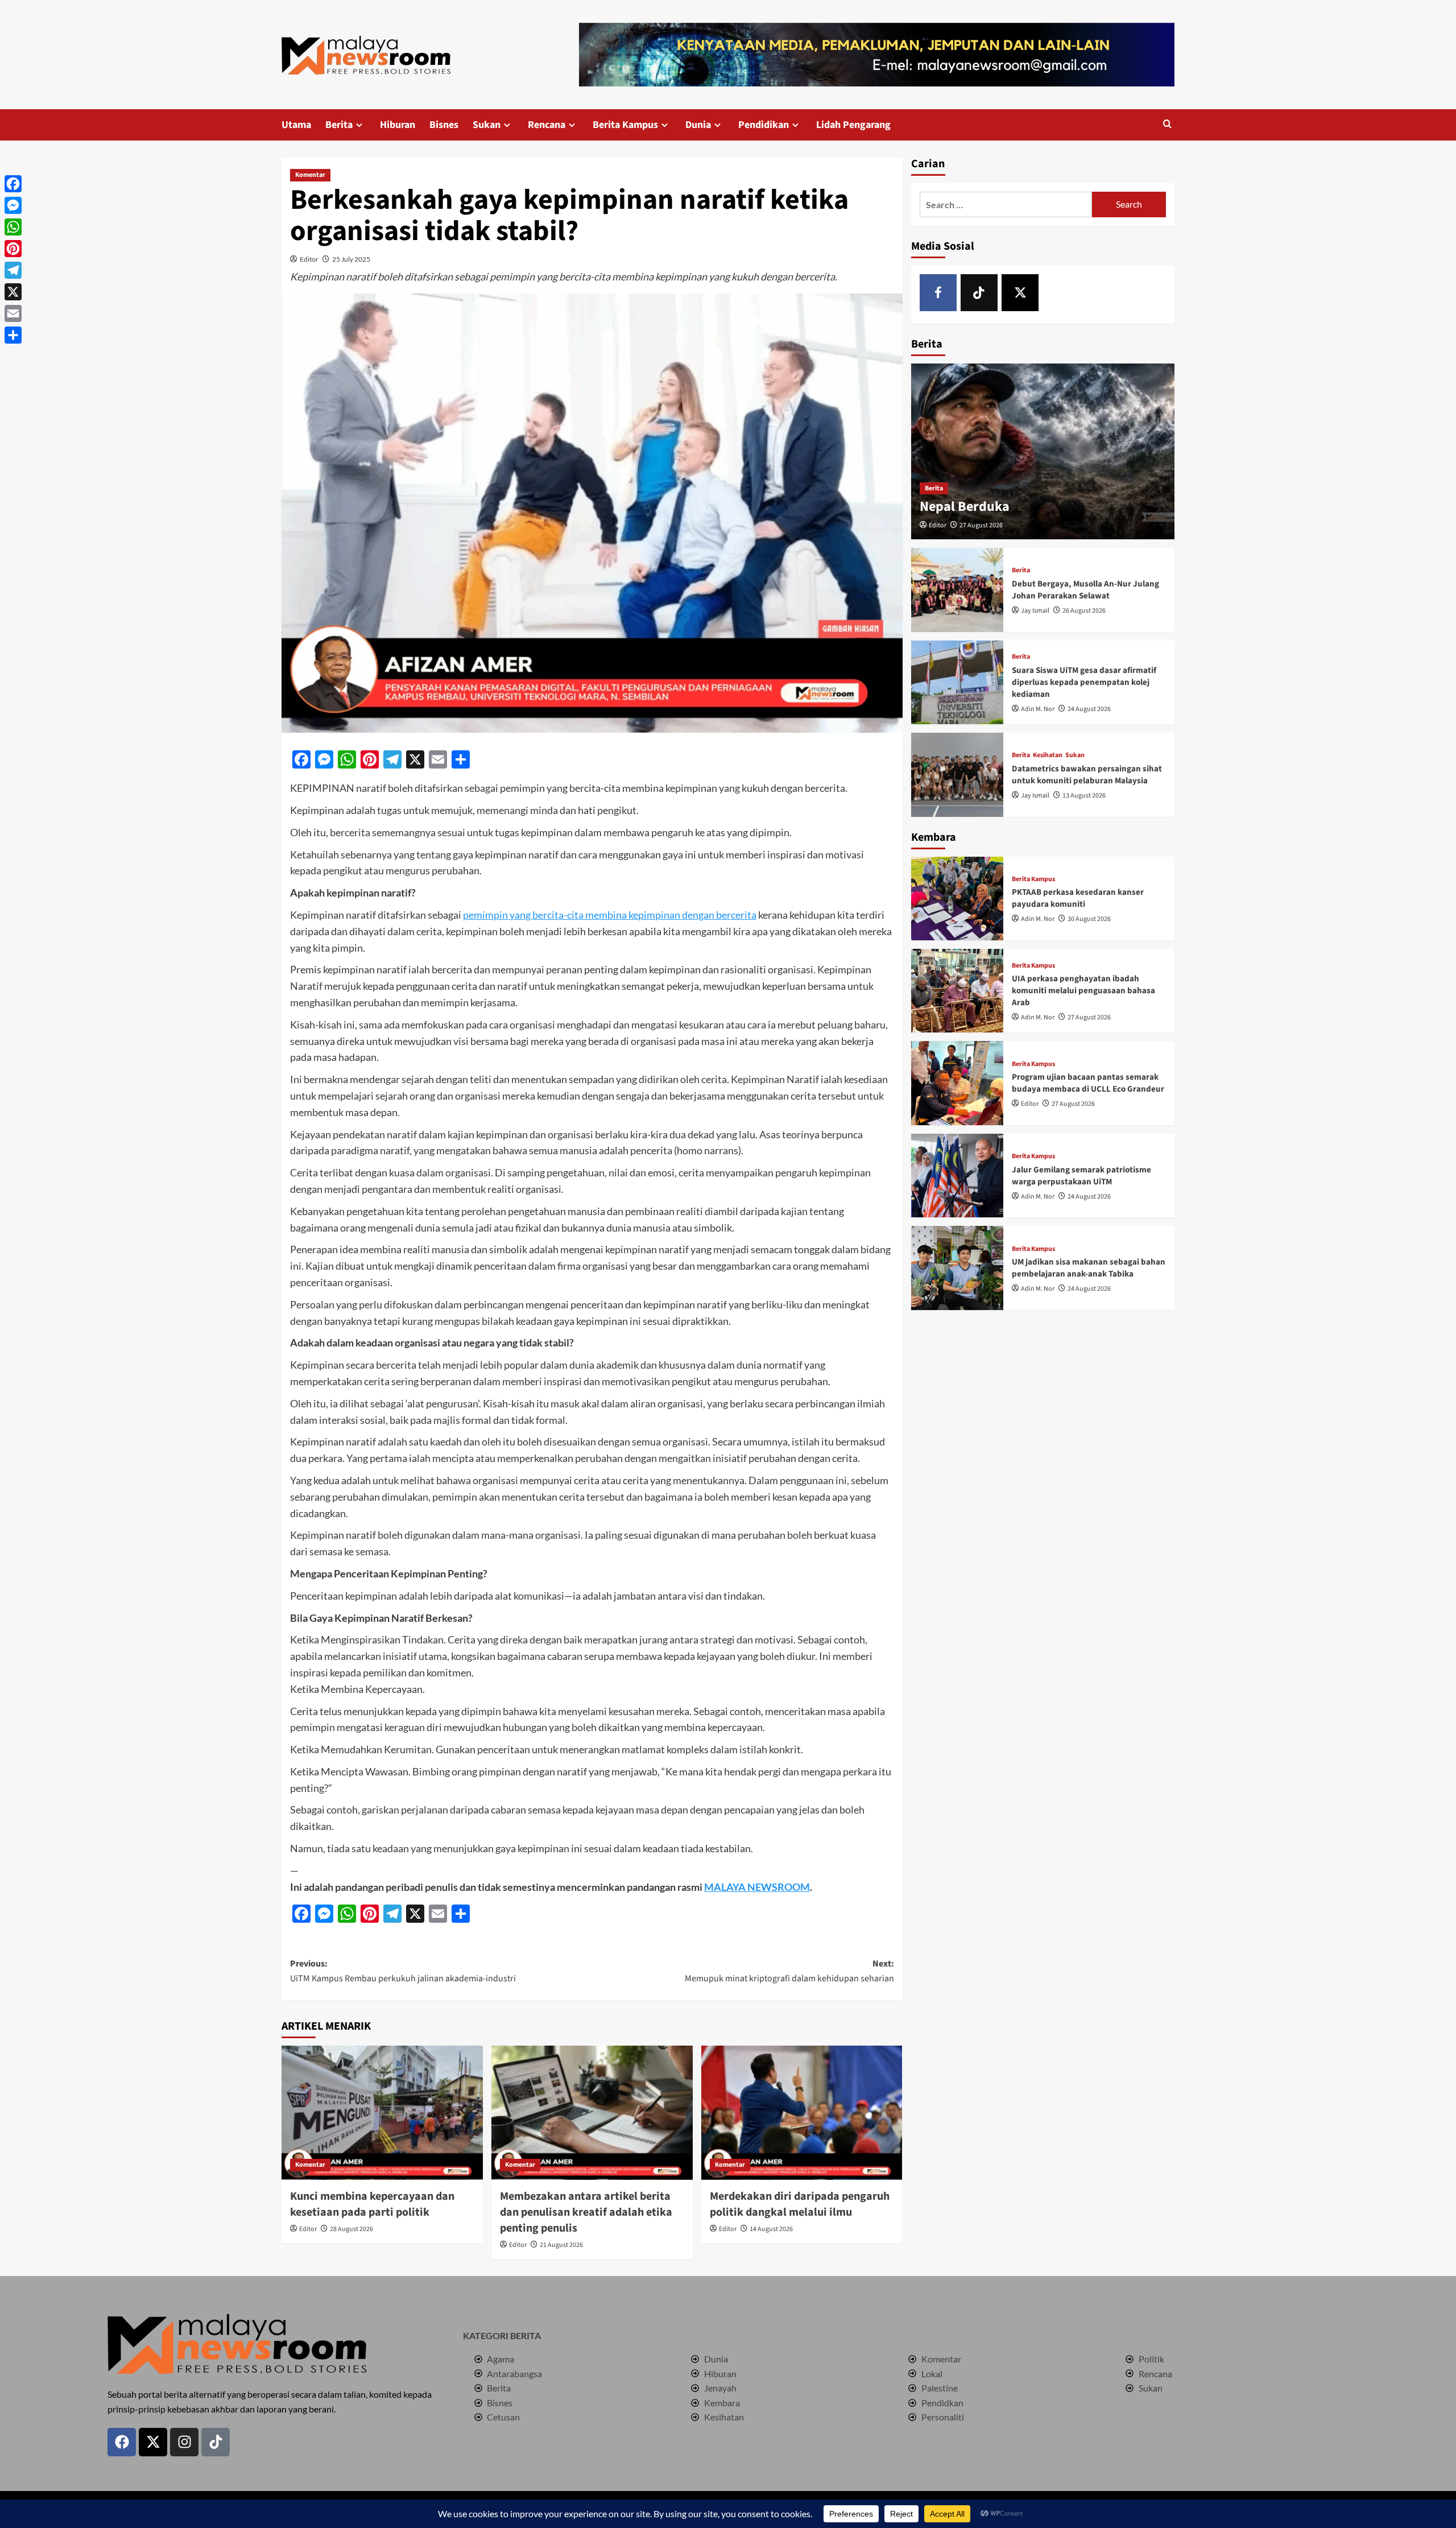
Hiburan (398, 125)
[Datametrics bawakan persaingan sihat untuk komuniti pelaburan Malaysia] (957, 774)
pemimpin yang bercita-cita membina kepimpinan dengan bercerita (610, 915)
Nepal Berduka (965, 507)
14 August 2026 (771, 2229)
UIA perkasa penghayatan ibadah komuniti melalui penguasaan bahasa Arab (1083, 991)
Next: (789, 1971)
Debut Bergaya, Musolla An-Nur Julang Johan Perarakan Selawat (1085, 590)
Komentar (310, 175)
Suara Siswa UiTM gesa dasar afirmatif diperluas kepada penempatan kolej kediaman (1084, 682)
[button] (1167, 125)
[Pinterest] (13, 249)
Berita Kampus (625, 125)
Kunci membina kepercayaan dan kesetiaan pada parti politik (372, 2204)
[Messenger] (13, 205)
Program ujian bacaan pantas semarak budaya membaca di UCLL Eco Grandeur (1088, 1083)
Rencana (547, 125)
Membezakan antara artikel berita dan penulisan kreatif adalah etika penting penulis (586, 2212)
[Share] (13, 335)
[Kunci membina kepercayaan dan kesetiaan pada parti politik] (382, 2113)
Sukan (487, 125)
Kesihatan (1048, 755)
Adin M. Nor (1038, 709)
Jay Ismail (1035, 611)
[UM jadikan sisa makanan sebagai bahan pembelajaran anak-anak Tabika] (957, 1268)
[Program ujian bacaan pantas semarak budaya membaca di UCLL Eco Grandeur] (957, 1083)
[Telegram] (13, 270)
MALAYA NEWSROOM (757, 1887)
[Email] (13, 313)
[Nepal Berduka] (1043, 451)
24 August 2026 (1089, 709)
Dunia (698, 125)
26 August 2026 (1084, 611)
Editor (309, 259)
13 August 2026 (1084, 796)
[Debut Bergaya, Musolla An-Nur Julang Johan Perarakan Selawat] (957, 590)
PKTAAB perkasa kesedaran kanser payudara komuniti (1078, 898)
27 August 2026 (981, 525)
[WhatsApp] (13, 227)
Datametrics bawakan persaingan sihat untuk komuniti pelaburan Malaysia (1087, 775)
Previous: (403, 1971)
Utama (296, 125)
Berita (339, 125)
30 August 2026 (1089, 919)
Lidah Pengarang (853, 125)
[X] (1020, 293)
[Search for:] (1006, 205)
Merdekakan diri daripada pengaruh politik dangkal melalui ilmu (800, 2204)
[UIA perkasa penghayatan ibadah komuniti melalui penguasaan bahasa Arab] (957, 991)
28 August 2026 (351, 2229)
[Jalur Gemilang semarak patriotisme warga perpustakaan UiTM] (957, 1176)
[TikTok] (979, 293)
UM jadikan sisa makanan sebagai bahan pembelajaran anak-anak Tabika (1089, 1268)
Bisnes (444, 125)
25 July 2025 (351, 259)
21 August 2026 (561, 2245)
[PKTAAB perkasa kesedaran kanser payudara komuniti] (957, 899)
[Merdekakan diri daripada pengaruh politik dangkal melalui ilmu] (802, 2113)
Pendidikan (764, 125)
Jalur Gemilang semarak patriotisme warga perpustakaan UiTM (1081, 1176)
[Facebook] (938, 293)
